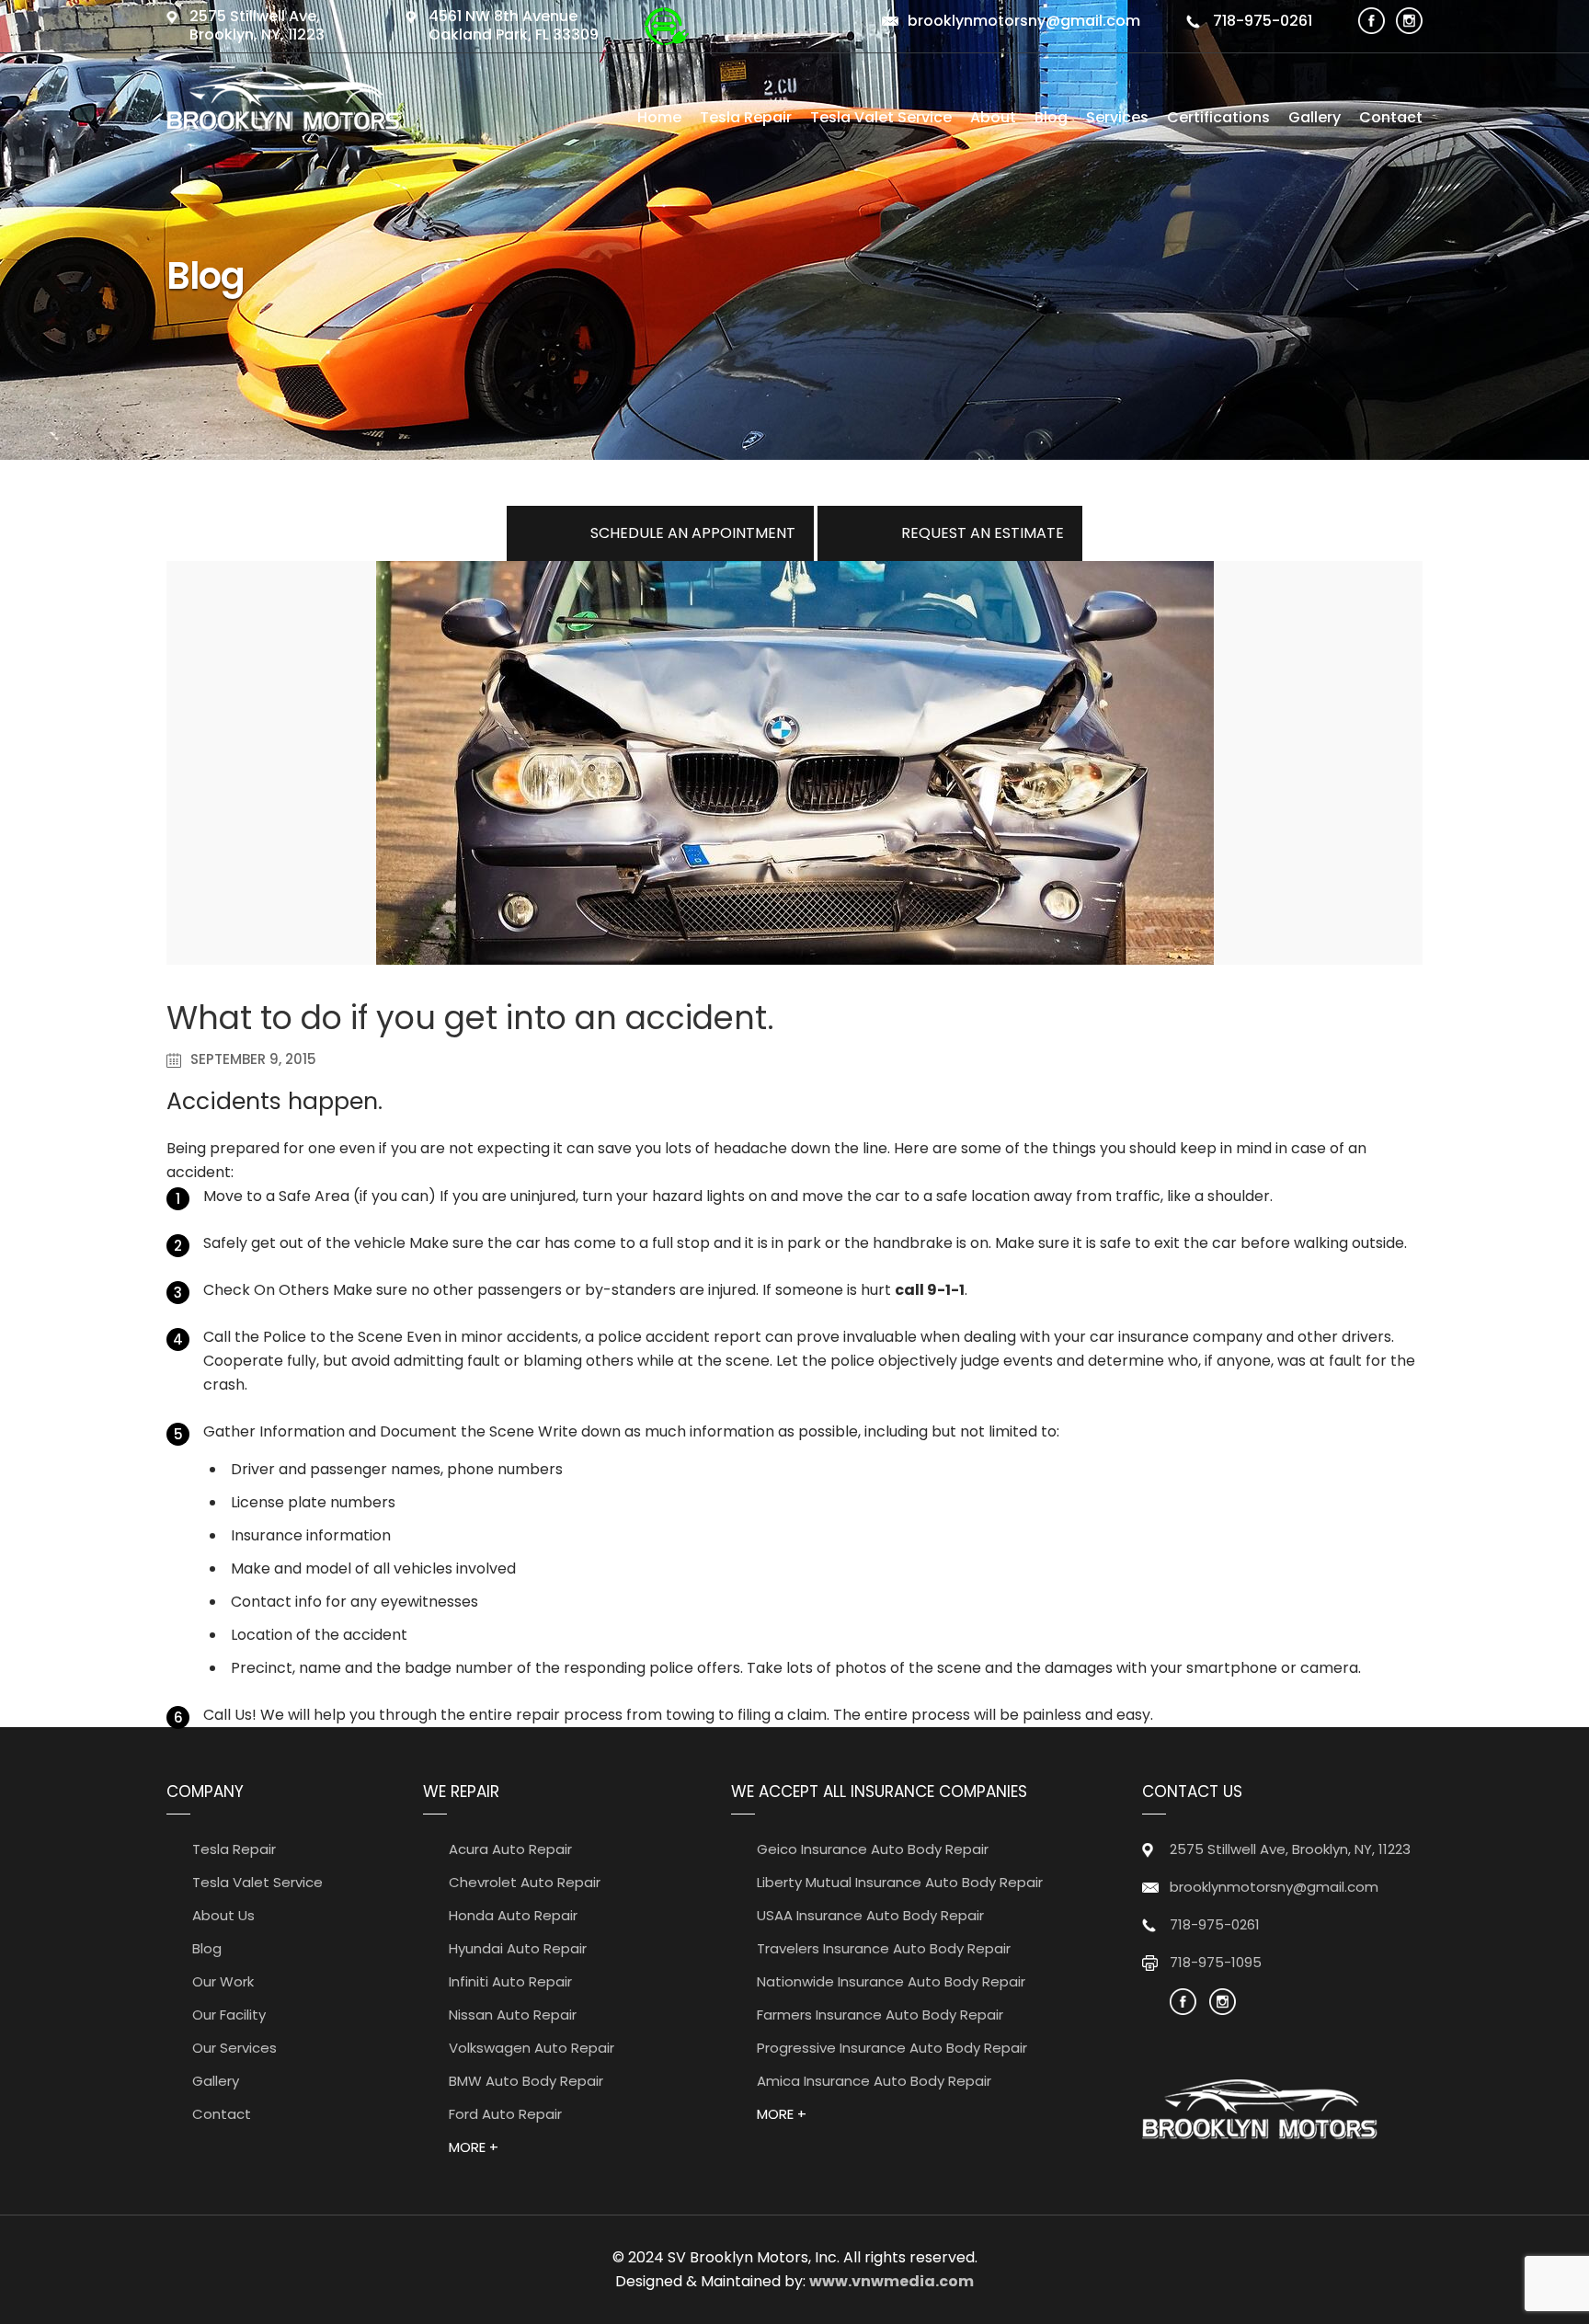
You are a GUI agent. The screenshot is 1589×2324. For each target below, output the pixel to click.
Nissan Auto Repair (513, 2015)
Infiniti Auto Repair (510, 1981)
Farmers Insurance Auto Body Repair (880, 2015)
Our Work (223, 1981)
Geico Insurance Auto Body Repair (873, 1849)
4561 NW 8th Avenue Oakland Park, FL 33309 (514, 25)
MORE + (474, 2147)
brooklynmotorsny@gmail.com (1024, 21)
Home (659, 117)
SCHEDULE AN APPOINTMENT (693, 533)
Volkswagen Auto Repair (532, 2048)
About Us (223, 1915)
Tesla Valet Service (881, 117)
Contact (1391, 117)
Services (1117, 117)
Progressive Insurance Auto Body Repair (892, 2048)
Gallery (1315, 117)
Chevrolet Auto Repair (525, 1882)
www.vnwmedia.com (892, 2281)
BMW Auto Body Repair (526, 2081)
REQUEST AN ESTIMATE (983, 533)
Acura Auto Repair (510, 1849)
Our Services (234, 2048)
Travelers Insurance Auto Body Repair (884, 1948)
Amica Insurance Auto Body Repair (874, 2081)
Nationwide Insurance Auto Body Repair (891, 1981)
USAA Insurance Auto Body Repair (870, 1915)
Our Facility (229, 2015)
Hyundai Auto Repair (518, 1948)
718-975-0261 (1261, 21)
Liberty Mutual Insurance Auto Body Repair (900, 1882)
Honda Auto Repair (513, 1915)
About (993, 117)
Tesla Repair (746, 117)
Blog (1051, 117)
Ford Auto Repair (505, 2114)
